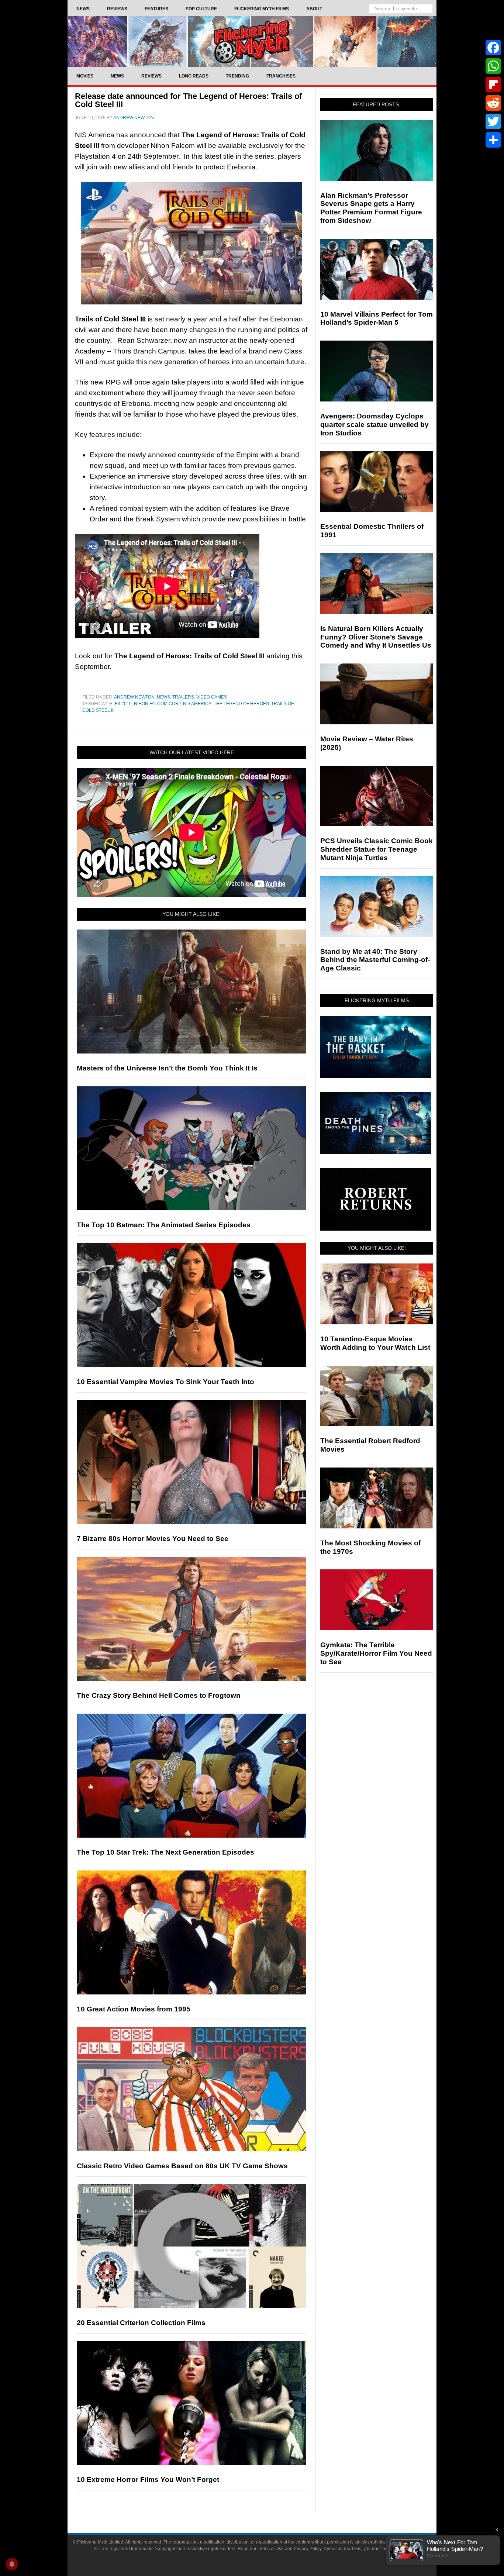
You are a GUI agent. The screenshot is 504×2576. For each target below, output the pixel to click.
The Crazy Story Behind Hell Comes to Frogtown (159, 1695)
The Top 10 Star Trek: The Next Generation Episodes (165, 1852)
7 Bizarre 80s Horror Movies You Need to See (153, 1539)
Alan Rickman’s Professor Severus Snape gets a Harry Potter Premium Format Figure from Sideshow (371, 208)
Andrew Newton (134, 697)
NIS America (197, 704)
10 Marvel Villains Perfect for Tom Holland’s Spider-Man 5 (377, 318)
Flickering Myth (252, 42)
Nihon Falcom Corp (157, 704)
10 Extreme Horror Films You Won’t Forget (148, 2480)
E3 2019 (123, 704)
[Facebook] (493, 48)
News (163, 697)
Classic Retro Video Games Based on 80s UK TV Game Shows (182, 2166)
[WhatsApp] (493, 66)
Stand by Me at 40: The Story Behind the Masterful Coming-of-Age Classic (375, 960)
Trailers (183, 697)
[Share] (493, 140)
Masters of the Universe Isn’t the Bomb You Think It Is (167, 1068)
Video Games (212, 697)
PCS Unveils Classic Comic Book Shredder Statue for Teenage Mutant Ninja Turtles (377, 849)
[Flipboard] (493, 85)
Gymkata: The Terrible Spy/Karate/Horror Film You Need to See (376, 1653)
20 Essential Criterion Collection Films (141, 2323)
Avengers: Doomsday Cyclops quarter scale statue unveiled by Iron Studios (374, 425)
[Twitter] (493, 121)
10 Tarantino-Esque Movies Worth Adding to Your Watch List (375, 1343)
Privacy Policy (308, 2549)
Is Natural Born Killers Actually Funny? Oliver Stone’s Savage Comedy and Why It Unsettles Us (376, 637)
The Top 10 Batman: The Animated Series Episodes (164, 1225)
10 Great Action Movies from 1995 (134, 2009)
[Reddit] (493, 103)
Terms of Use (271, 2549)
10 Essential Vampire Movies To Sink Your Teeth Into (165, 1382)
